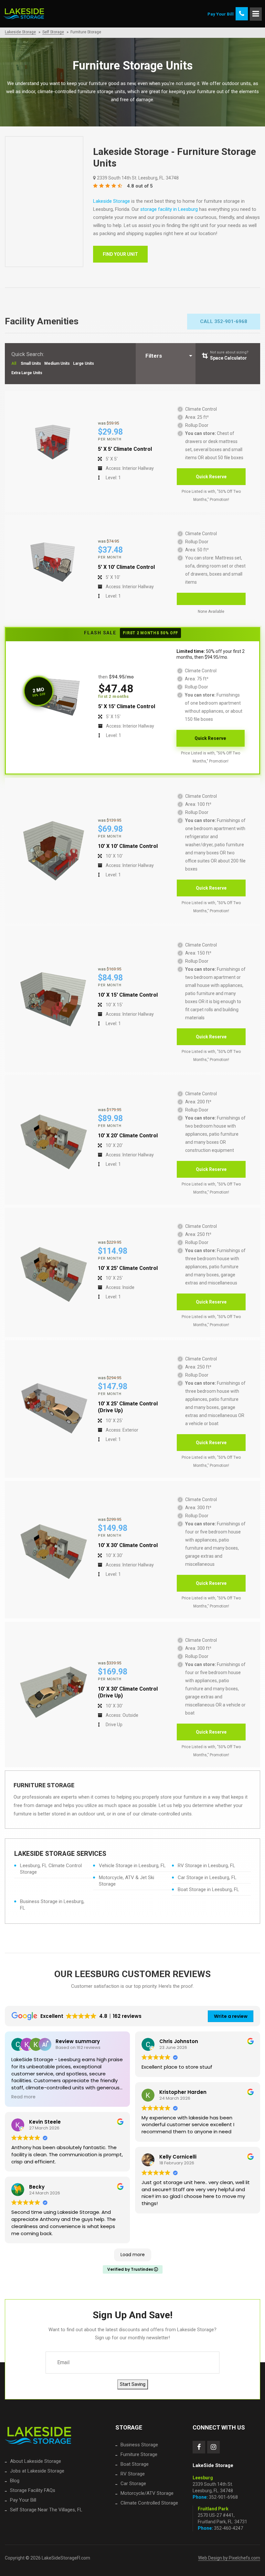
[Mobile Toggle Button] (256, 14)
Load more (133, 2255)
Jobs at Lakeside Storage (37, 2471)
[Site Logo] (24, 14)
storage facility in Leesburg (169, 209)
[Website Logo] (38, 2436)
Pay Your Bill (23, 2500)
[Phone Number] (242, 14)
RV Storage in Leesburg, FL (207, 1866)
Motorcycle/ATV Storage (147, 2493)
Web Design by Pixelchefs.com (229, 2558)
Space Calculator (229, 355)
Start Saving (133, 2384)
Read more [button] (23, 2097)
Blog (15, 2481)
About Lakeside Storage (36, 2461)
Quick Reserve (211, 477)
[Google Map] (44, 202)
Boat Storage (135, 2464)
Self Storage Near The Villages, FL (46, 2510)
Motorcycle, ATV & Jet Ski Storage (127, 1881)
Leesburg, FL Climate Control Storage (51, 1869)
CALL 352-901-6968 (224, 321)
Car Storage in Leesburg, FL (207, 1878)
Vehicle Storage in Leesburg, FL (132, 1866)
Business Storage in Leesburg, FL (52, 1905)
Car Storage (133, 2484)
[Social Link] (199, 2447)
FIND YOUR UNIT (120, 254)
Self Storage (53, 32)
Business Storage (139, 2445)
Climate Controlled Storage (149, 2503)
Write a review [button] (231, 2016)
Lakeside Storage (20, 32)
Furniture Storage (139, 2454)
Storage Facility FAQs (33, 2490)
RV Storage (133, 2474)
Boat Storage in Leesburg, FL (208, 1889)
